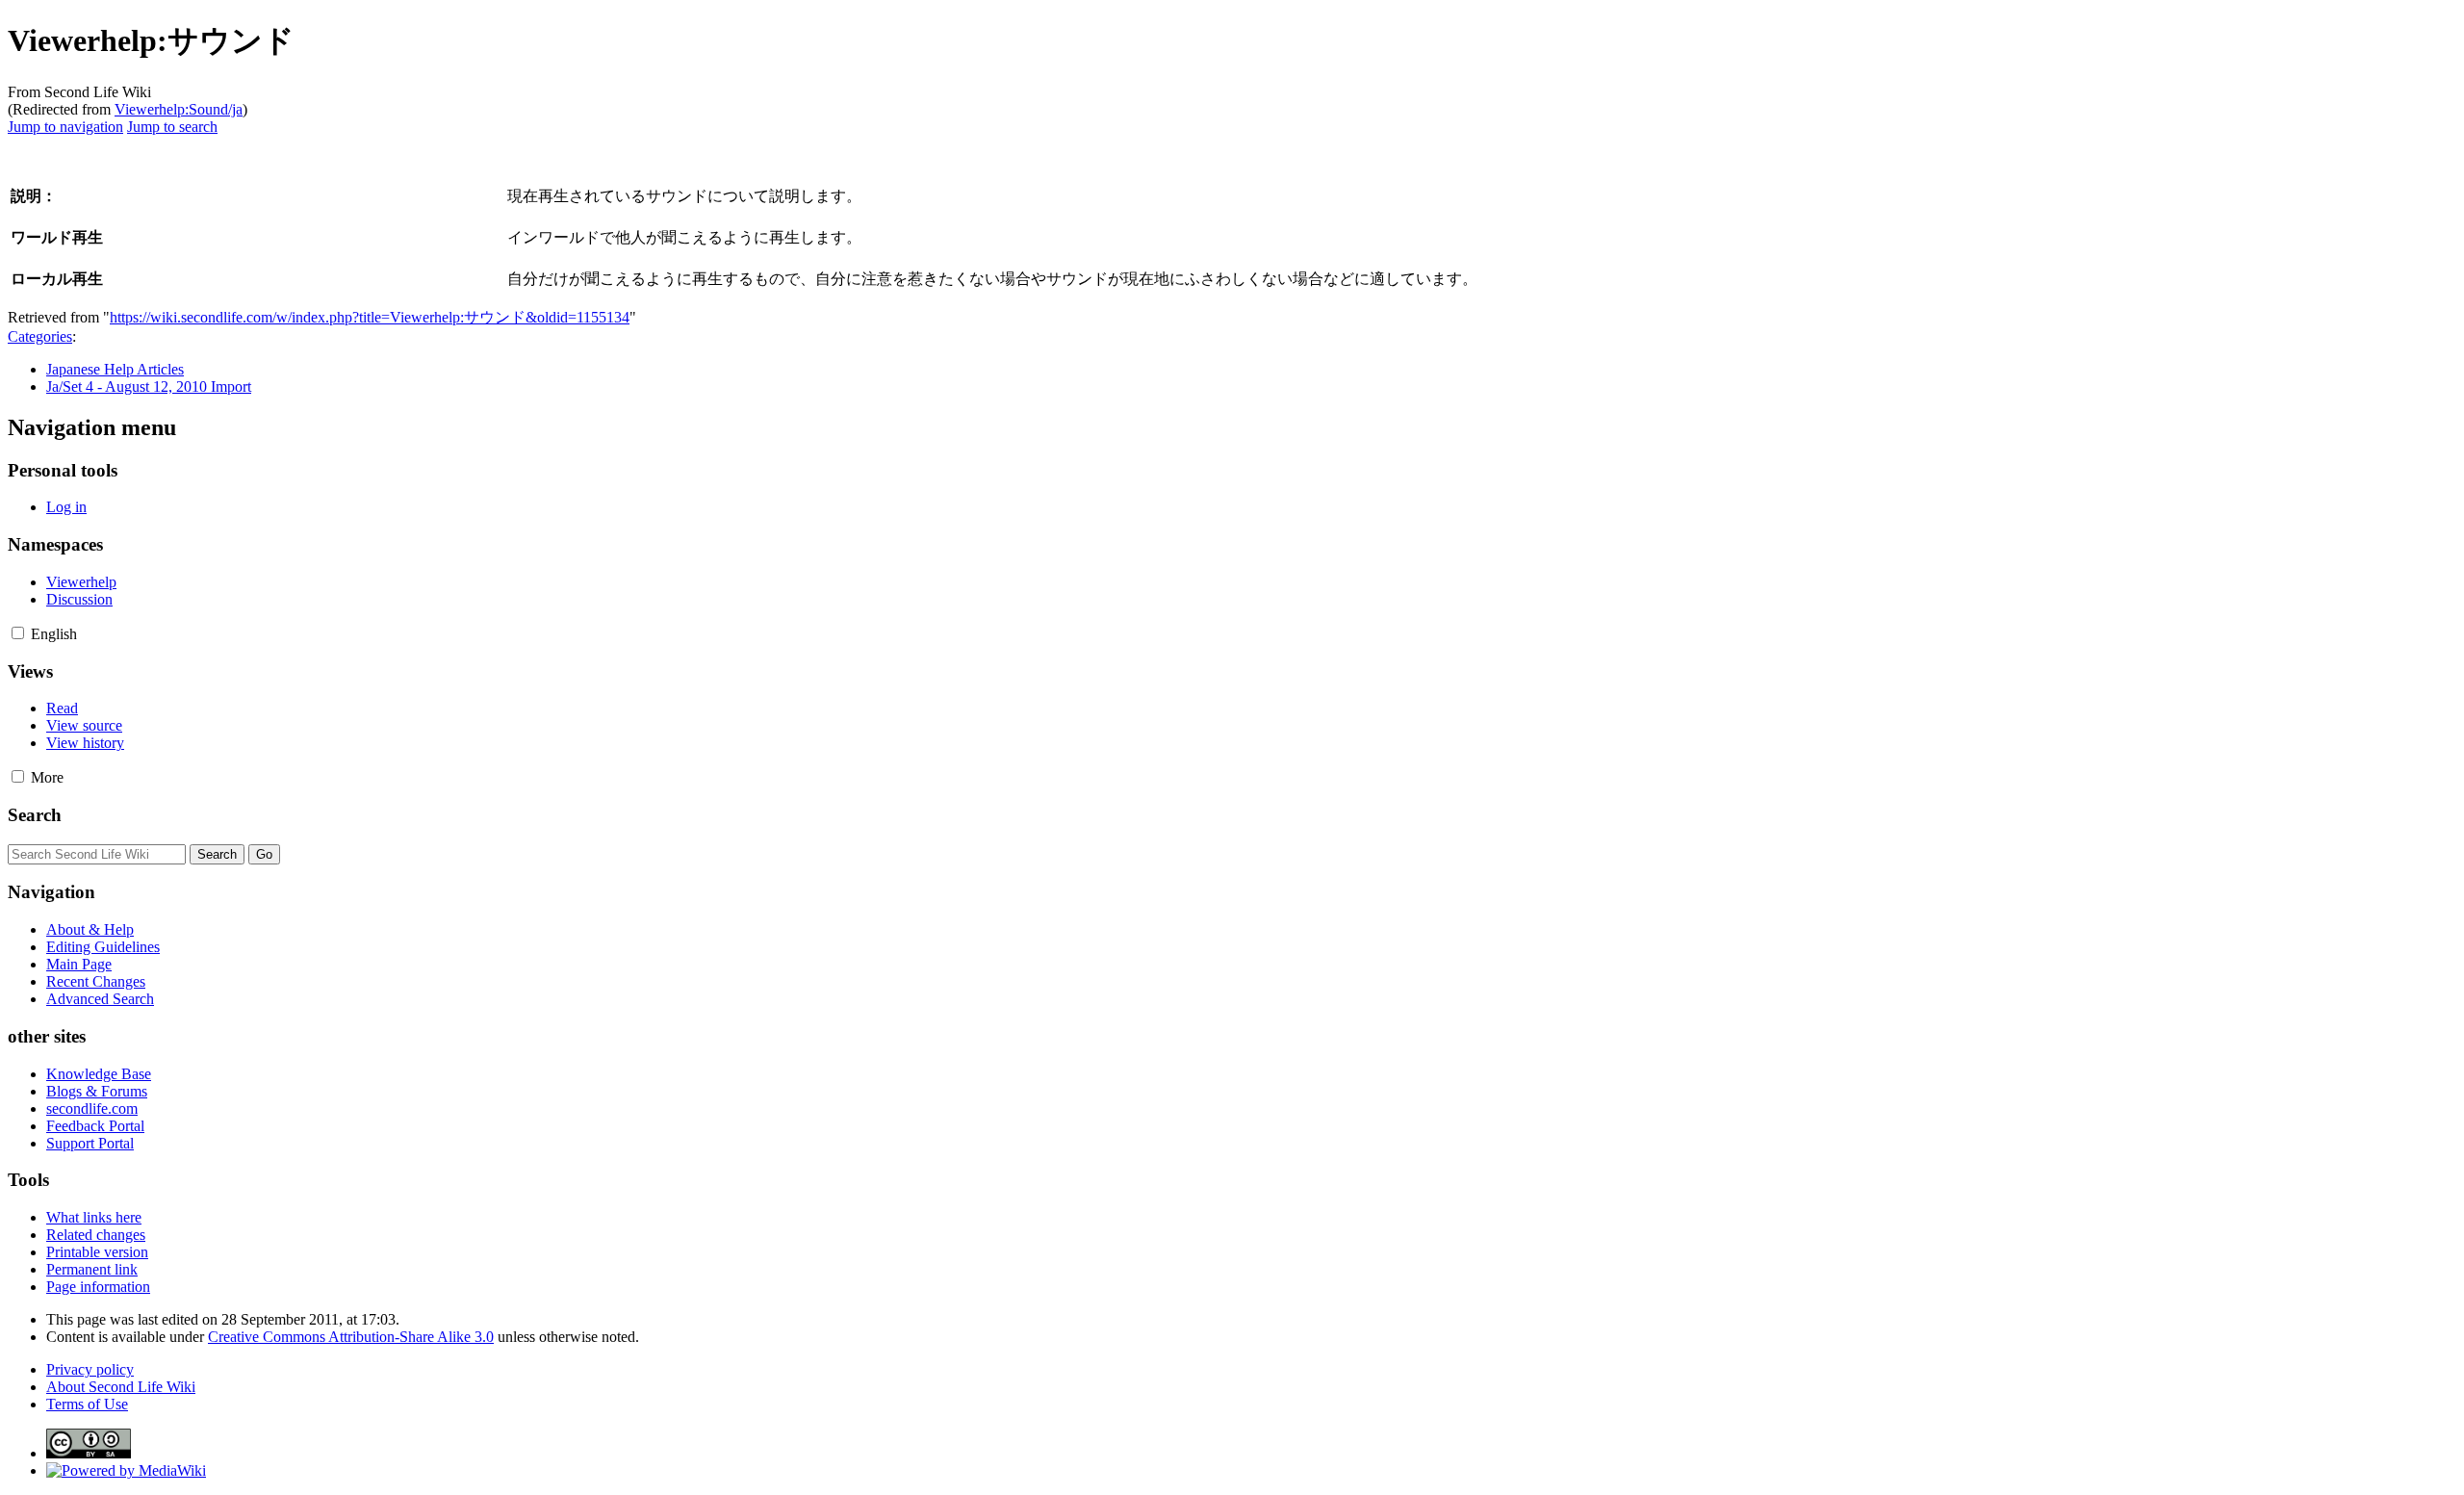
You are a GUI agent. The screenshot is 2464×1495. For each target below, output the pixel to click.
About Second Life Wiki (121, 1387)
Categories (40, 336)
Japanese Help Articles (115, 369)
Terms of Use (87, 1404)
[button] (18, 633)
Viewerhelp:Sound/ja (179, 109)
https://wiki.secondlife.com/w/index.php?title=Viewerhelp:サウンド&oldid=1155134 (370, 317)
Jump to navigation (65, 127)
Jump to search (172, 127)
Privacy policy (90, 1369)
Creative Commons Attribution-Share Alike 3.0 (351, 1337)
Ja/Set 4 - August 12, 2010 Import (149, 387)
